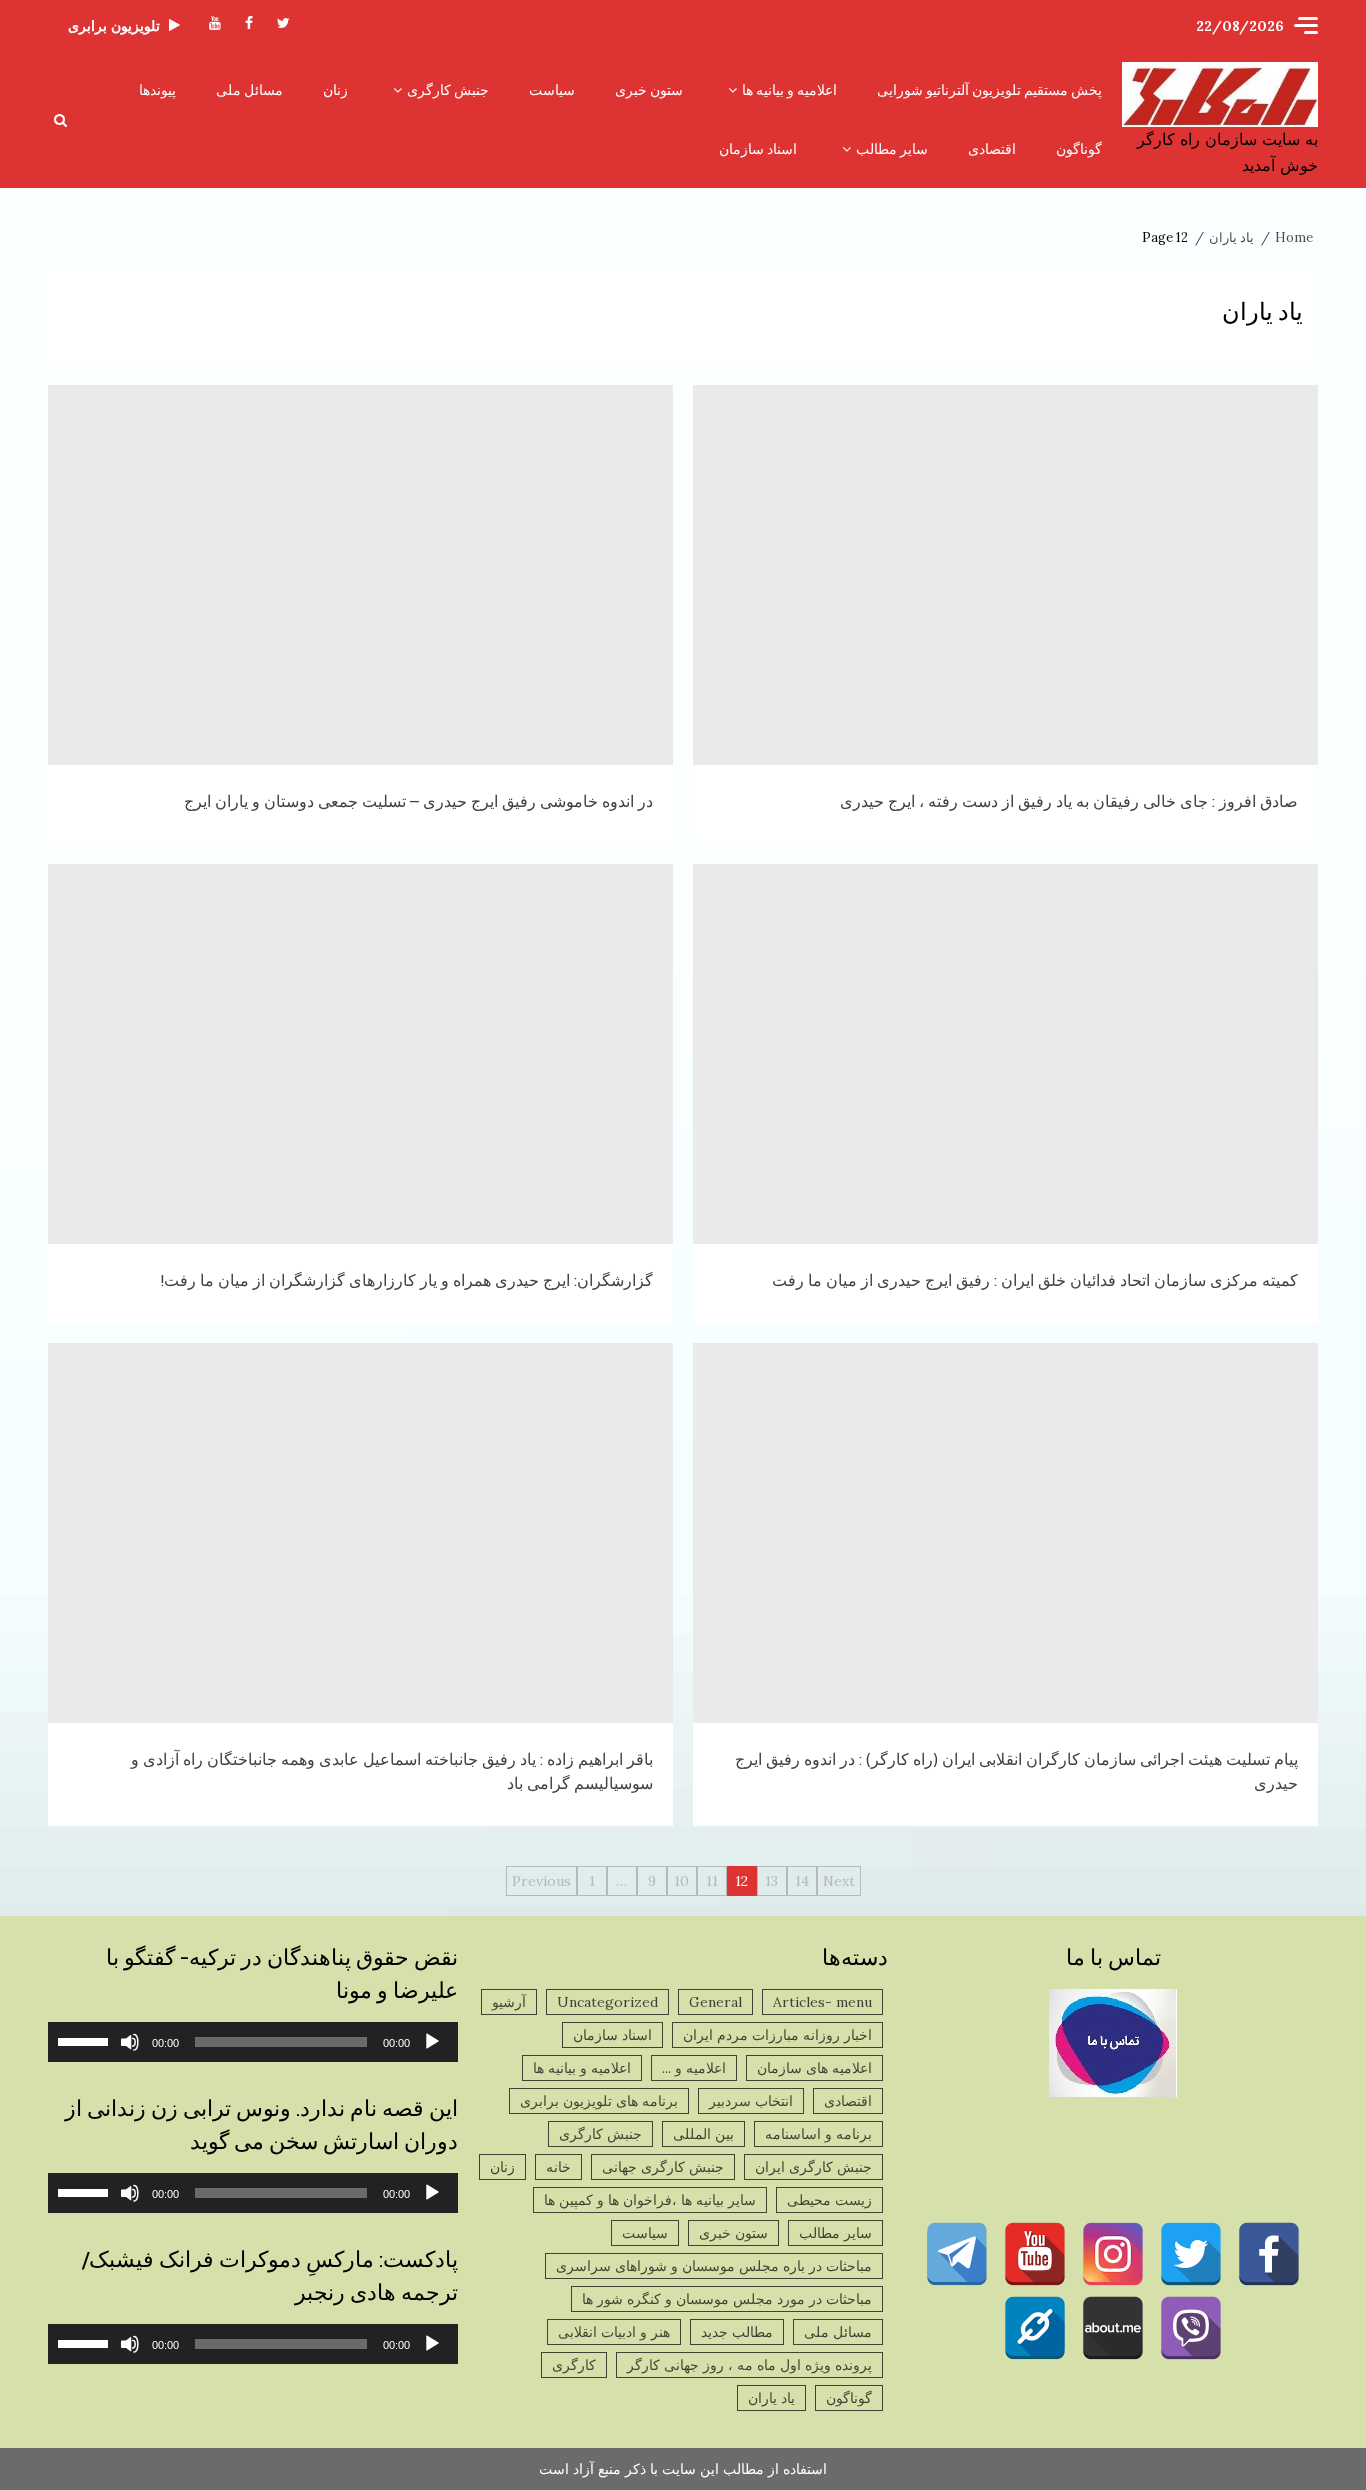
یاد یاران (771, 2398)
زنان (335, 90)
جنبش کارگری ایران (813, 2167)
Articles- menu (822, 2002)
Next (839, 1881)
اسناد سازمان (758, 149)
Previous (541, 1881)
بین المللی (703, 2134)
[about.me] (1113, 2328)
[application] (253, 2042)
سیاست (552, 90)
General (715, 2002)
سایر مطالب (892, 149)
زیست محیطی (829, 2200)
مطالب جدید (737, 2332)
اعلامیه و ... (694, 2068)
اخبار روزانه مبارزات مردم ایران (777, 2035)
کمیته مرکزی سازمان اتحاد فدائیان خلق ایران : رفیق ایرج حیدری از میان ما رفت (1005, 1054)
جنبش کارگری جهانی (663, 2167)
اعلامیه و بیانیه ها (789, 90)
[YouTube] (1035, 2254)
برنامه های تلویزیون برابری (599, 2101)
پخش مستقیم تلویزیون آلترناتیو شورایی (989, 90)
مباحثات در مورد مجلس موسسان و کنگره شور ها (727, 2299)
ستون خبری (649, 90)
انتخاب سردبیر (751, 2101)
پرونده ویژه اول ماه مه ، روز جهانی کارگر (749, 2365)
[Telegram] (957, 2254)
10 (681, 1881)
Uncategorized (607, 2002)
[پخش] (432, 2042)
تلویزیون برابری (114, 26)
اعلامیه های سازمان (814, 2068)
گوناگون (1079, 149)
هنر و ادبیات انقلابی (614, 2332)
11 (712, 1881)
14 (802, 1881)
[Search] (60, 120)
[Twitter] (1191, 2254)
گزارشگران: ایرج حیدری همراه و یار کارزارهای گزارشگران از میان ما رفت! (360, 1054)
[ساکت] (130, 2042)
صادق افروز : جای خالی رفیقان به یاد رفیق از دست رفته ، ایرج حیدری (1005, 575)
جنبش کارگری (448, 90)
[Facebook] (1269, 2254)
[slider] (86, 2040)
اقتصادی (992, 149)
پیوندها (157, 90)
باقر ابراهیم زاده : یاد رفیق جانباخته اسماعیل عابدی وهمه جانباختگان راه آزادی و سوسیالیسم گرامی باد (360, 1533)
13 (771, 1881)
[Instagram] (1113, 2254)
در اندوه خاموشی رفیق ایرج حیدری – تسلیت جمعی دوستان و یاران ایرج (360, 575)
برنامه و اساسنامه (818, 2134)
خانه (558, 2167)
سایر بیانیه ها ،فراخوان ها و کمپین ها (650, 2200)
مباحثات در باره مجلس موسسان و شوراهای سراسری (714, 2266)
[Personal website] (1035, 2328)
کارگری (574, 2365)
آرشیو (509, 2002)
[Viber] (1191, 2328)
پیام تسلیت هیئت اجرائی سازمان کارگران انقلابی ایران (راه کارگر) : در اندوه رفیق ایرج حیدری (1005, 1533)
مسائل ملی (249, 90)
